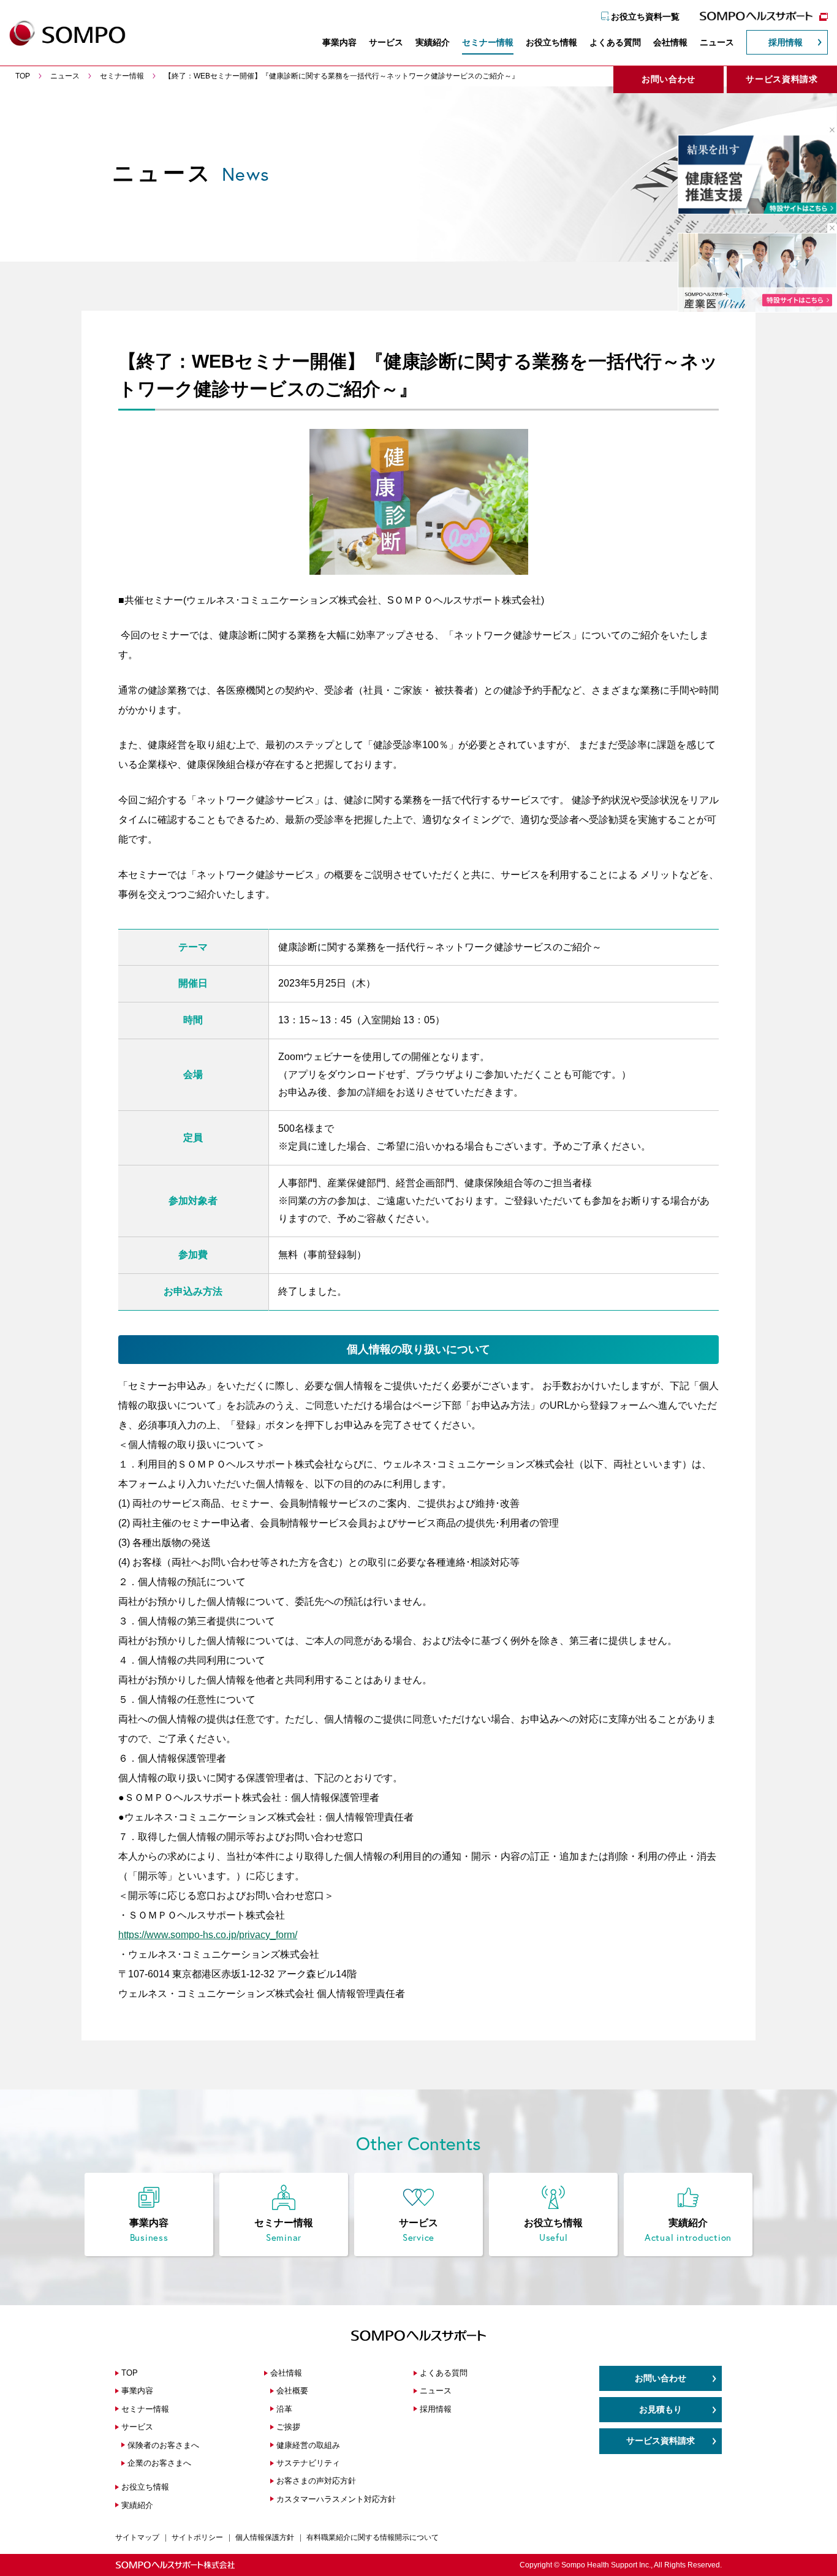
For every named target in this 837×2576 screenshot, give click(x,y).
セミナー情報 (488, 42)
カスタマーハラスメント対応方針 (336, 2499)
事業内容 (339, 42)
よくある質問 (615, 42)
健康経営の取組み (308, 2445)
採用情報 (786, 42)
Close (828, 130)
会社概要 (292, 2391)
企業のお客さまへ (159, 2463)
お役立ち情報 (551, 42)
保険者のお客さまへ (163, 2445)
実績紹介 (433, 42)
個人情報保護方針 (265, 2537)
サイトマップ (137, 2537)
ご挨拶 (288, 2427)
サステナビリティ (308, 2463)
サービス (386, 42)
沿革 (284, 2409)
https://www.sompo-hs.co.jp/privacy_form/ (208, 1935)
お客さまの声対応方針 (316, 2481)
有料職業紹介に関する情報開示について (373, 2537)
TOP (130, 2373)
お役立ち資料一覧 (645, 17)
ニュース (717, 42)
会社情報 (670, 42)
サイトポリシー (197, 2537)
